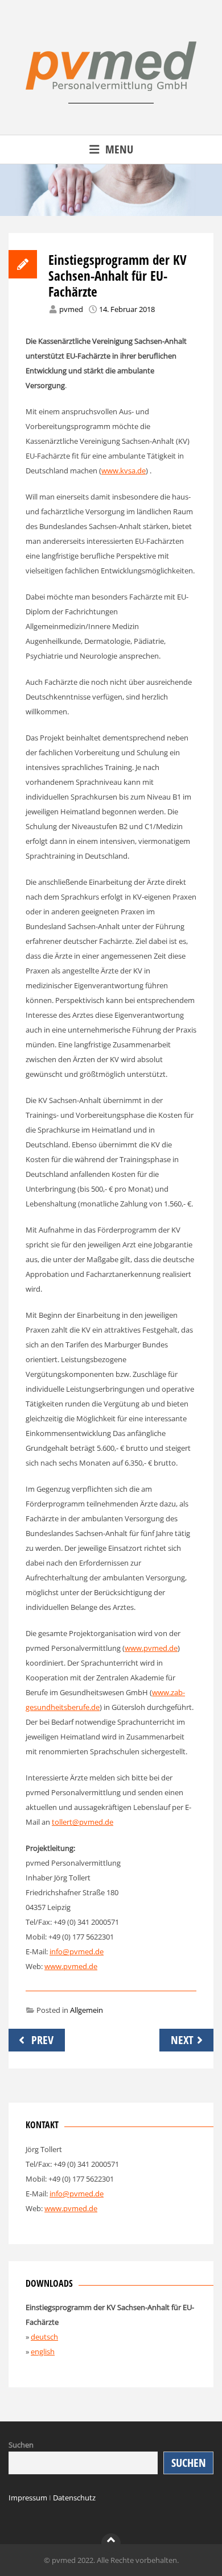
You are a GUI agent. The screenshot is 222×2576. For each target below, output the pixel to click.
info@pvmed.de (77, 1951)
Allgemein (87, 2010)
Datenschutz (74, 2498)
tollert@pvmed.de (83, 1822)
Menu (119, 149)
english (43, 2352)
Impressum (28, 2498)
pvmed (71, 309)
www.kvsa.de (124, 471)
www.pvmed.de (151, 1648)
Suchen (21, 2445)
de (93, 2208)
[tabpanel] (111, 190)
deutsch (44, 2337)
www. (54, 2208)
